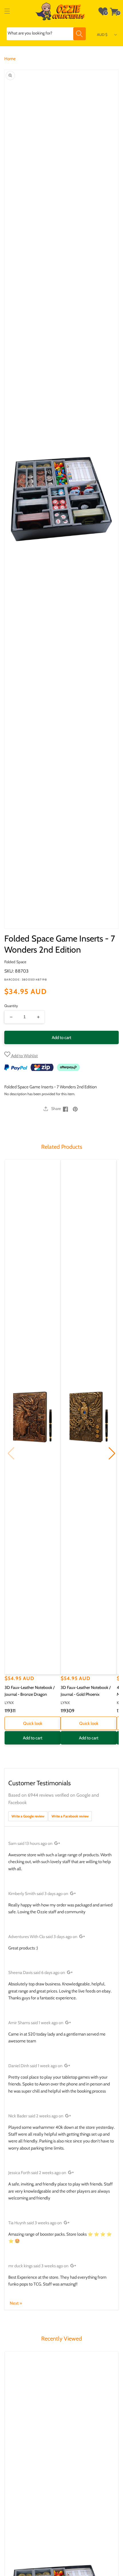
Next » (16, 2303)
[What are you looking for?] (80, 34)
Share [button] (56, 1109)
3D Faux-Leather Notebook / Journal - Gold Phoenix (86, 1691)
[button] (7, 11)
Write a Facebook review (70, 1816)
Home (10, 59)
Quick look (33, 1723)
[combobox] (46, 34)
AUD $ (102, 34)
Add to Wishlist (24, 1056)
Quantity (11, 1006)
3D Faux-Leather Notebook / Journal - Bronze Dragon (30, 1691)
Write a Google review (28, 1816)
